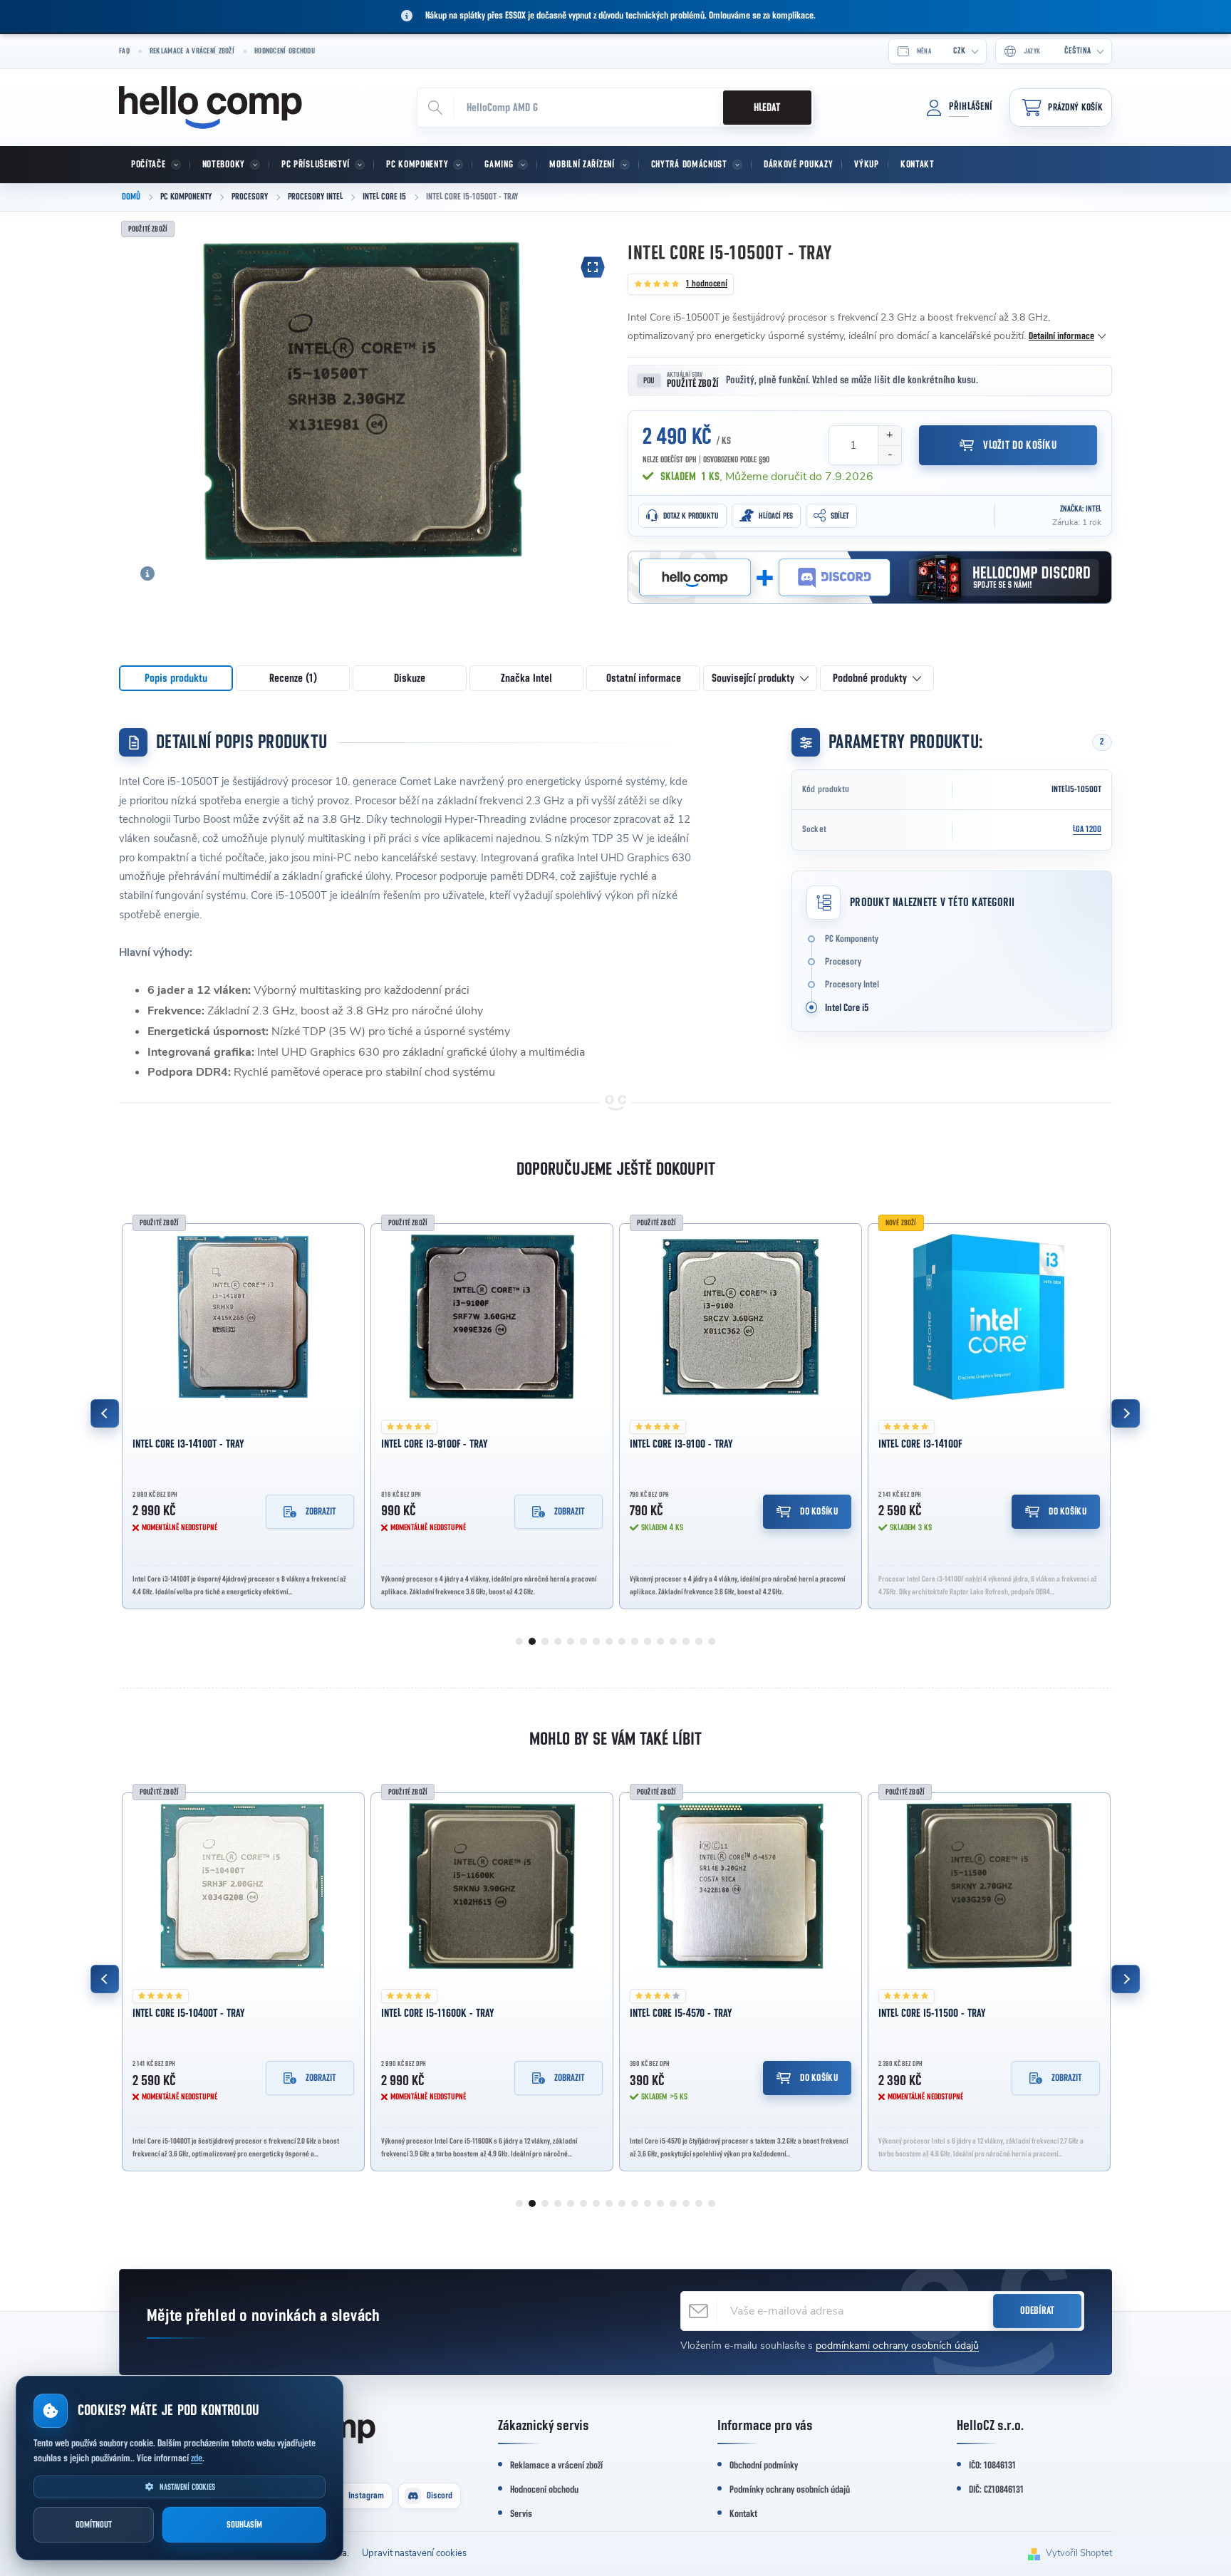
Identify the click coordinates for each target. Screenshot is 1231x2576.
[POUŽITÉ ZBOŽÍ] (243, 1317)
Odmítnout (94, 2525)
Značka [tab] (526, 678)
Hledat (767, 108)
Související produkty (753, 678)
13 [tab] (673, 1641)
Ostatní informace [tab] (644, 678)
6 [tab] (583, 1641)
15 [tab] (699, 1641)
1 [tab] (519, 1641)
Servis (521, 2514)
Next (1126, 1413)
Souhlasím (244, 2525)
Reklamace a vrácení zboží (192, 51)
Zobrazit (321, 1512)
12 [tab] (660, 1641)
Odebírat (1037, 2311)
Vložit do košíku (1020, 445)
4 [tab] (558, 1641)
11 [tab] (648, 1641)
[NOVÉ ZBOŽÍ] (989, 1317)
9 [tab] (622, 1641)
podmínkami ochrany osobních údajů (897, 2346)
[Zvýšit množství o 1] (889, 436)
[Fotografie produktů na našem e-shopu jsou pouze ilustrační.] (147, 573)
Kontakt (743, 2514)
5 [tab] (571, 1641)
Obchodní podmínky (764, 2466)
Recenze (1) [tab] (293, 678)
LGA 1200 (1087, 830)
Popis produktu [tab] (176, 678)
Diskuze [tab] (410, 678)
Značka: (1081, 509)
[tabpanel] (243, 1413)
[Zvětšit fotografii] (593, 267)
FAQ (124, 51)
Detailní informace (1061, 336)
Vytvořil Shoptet (1079, 2553)
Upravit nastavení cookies (414, 2553)
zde (197, 2458)
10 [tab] (635, 1641)
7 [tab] (596, 1641)
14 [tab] (686, 1641)
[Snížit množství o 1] (889, 455)
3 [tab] (545, 1641)
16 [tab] (712, 1641)
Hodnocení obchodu (285, 51)
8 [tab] (609, 1641)
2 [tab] (532, 1641)
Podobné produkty (870, 678)
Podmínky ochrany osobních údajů (790, 2490)
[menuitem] (155, 165)
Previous (105, 1413)
